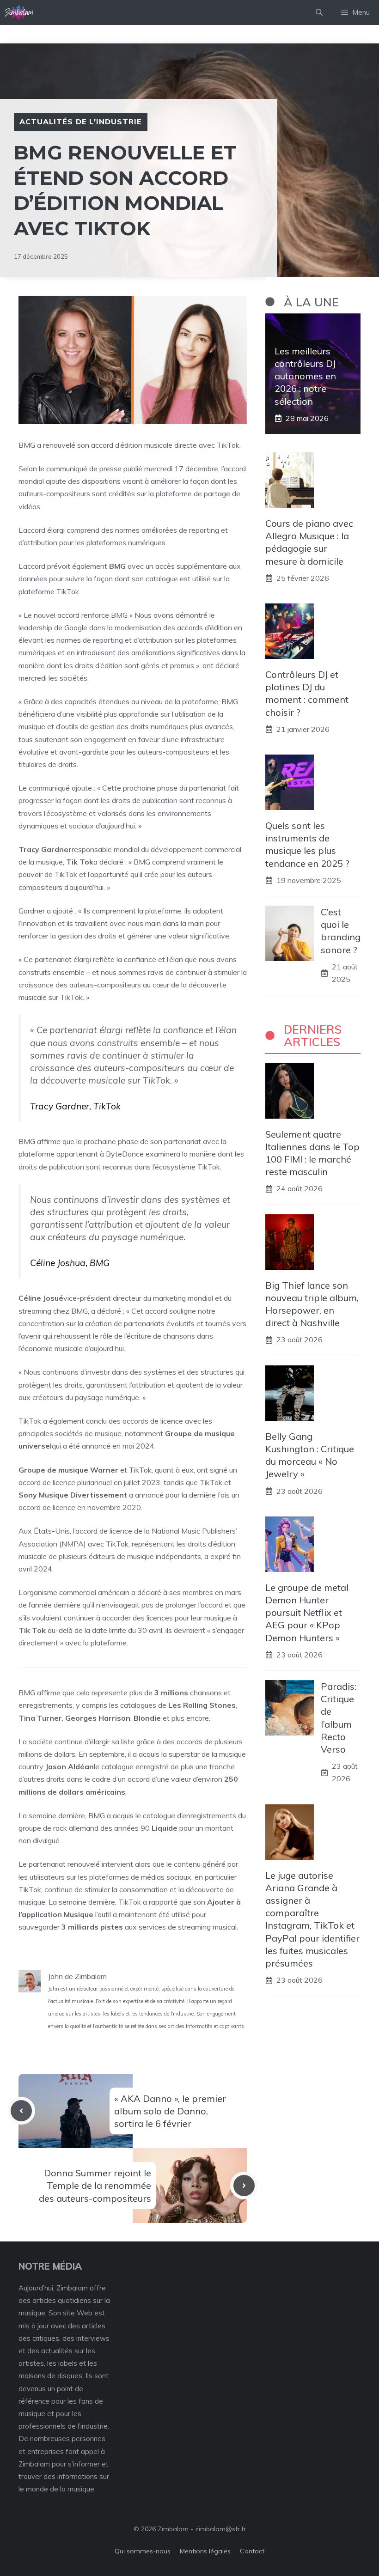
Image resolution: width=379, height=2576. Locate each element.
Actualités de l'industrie (81, 122)
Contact (252, 2551)
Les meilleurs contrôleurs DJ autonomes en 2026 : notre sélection (305, 376)
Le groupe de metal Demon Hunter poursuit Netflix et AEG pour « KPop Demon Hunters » (307, 1613)
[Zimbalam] (19, 12)
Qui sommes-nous (143, 2551)
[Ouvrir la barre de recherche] (319, 12)
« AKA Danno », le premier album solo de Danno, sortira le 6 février (170, 2111)
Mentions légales (205, 2551)
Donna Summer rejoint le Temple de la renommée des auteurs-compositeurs (95, 2185)
